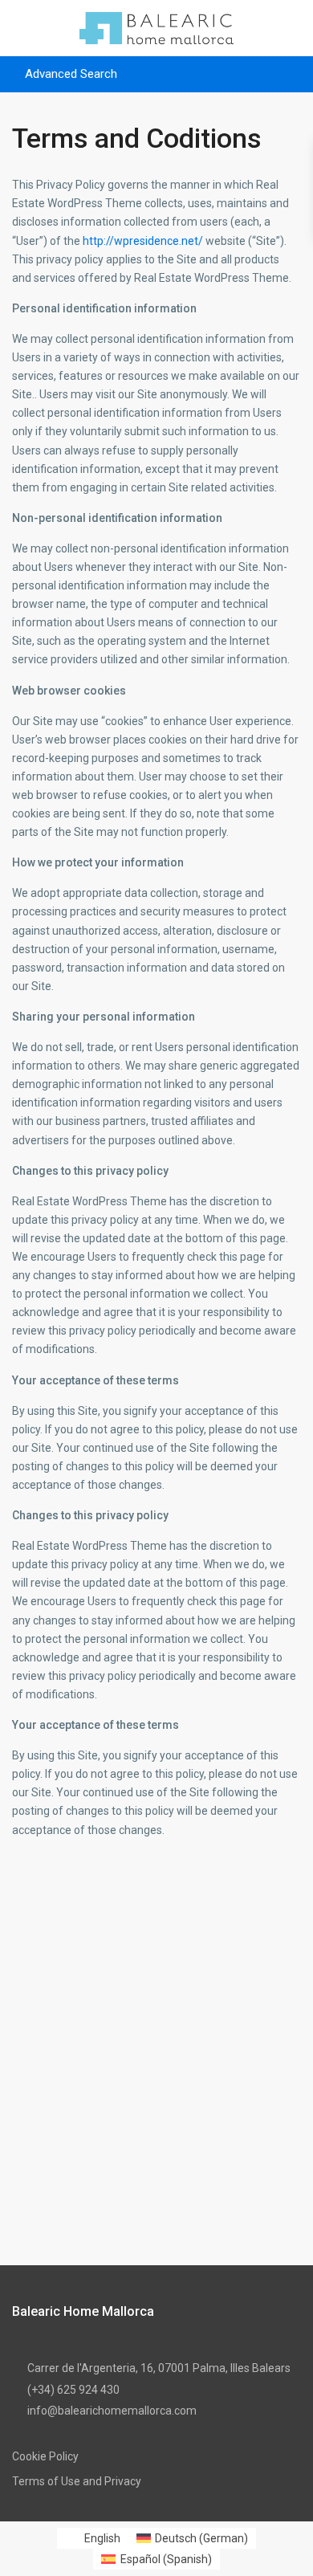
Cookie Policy (45, 2456)
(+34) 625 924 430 (73, 2390)
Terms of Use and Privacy (77, 2481)
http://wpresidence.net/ (143, 241)
